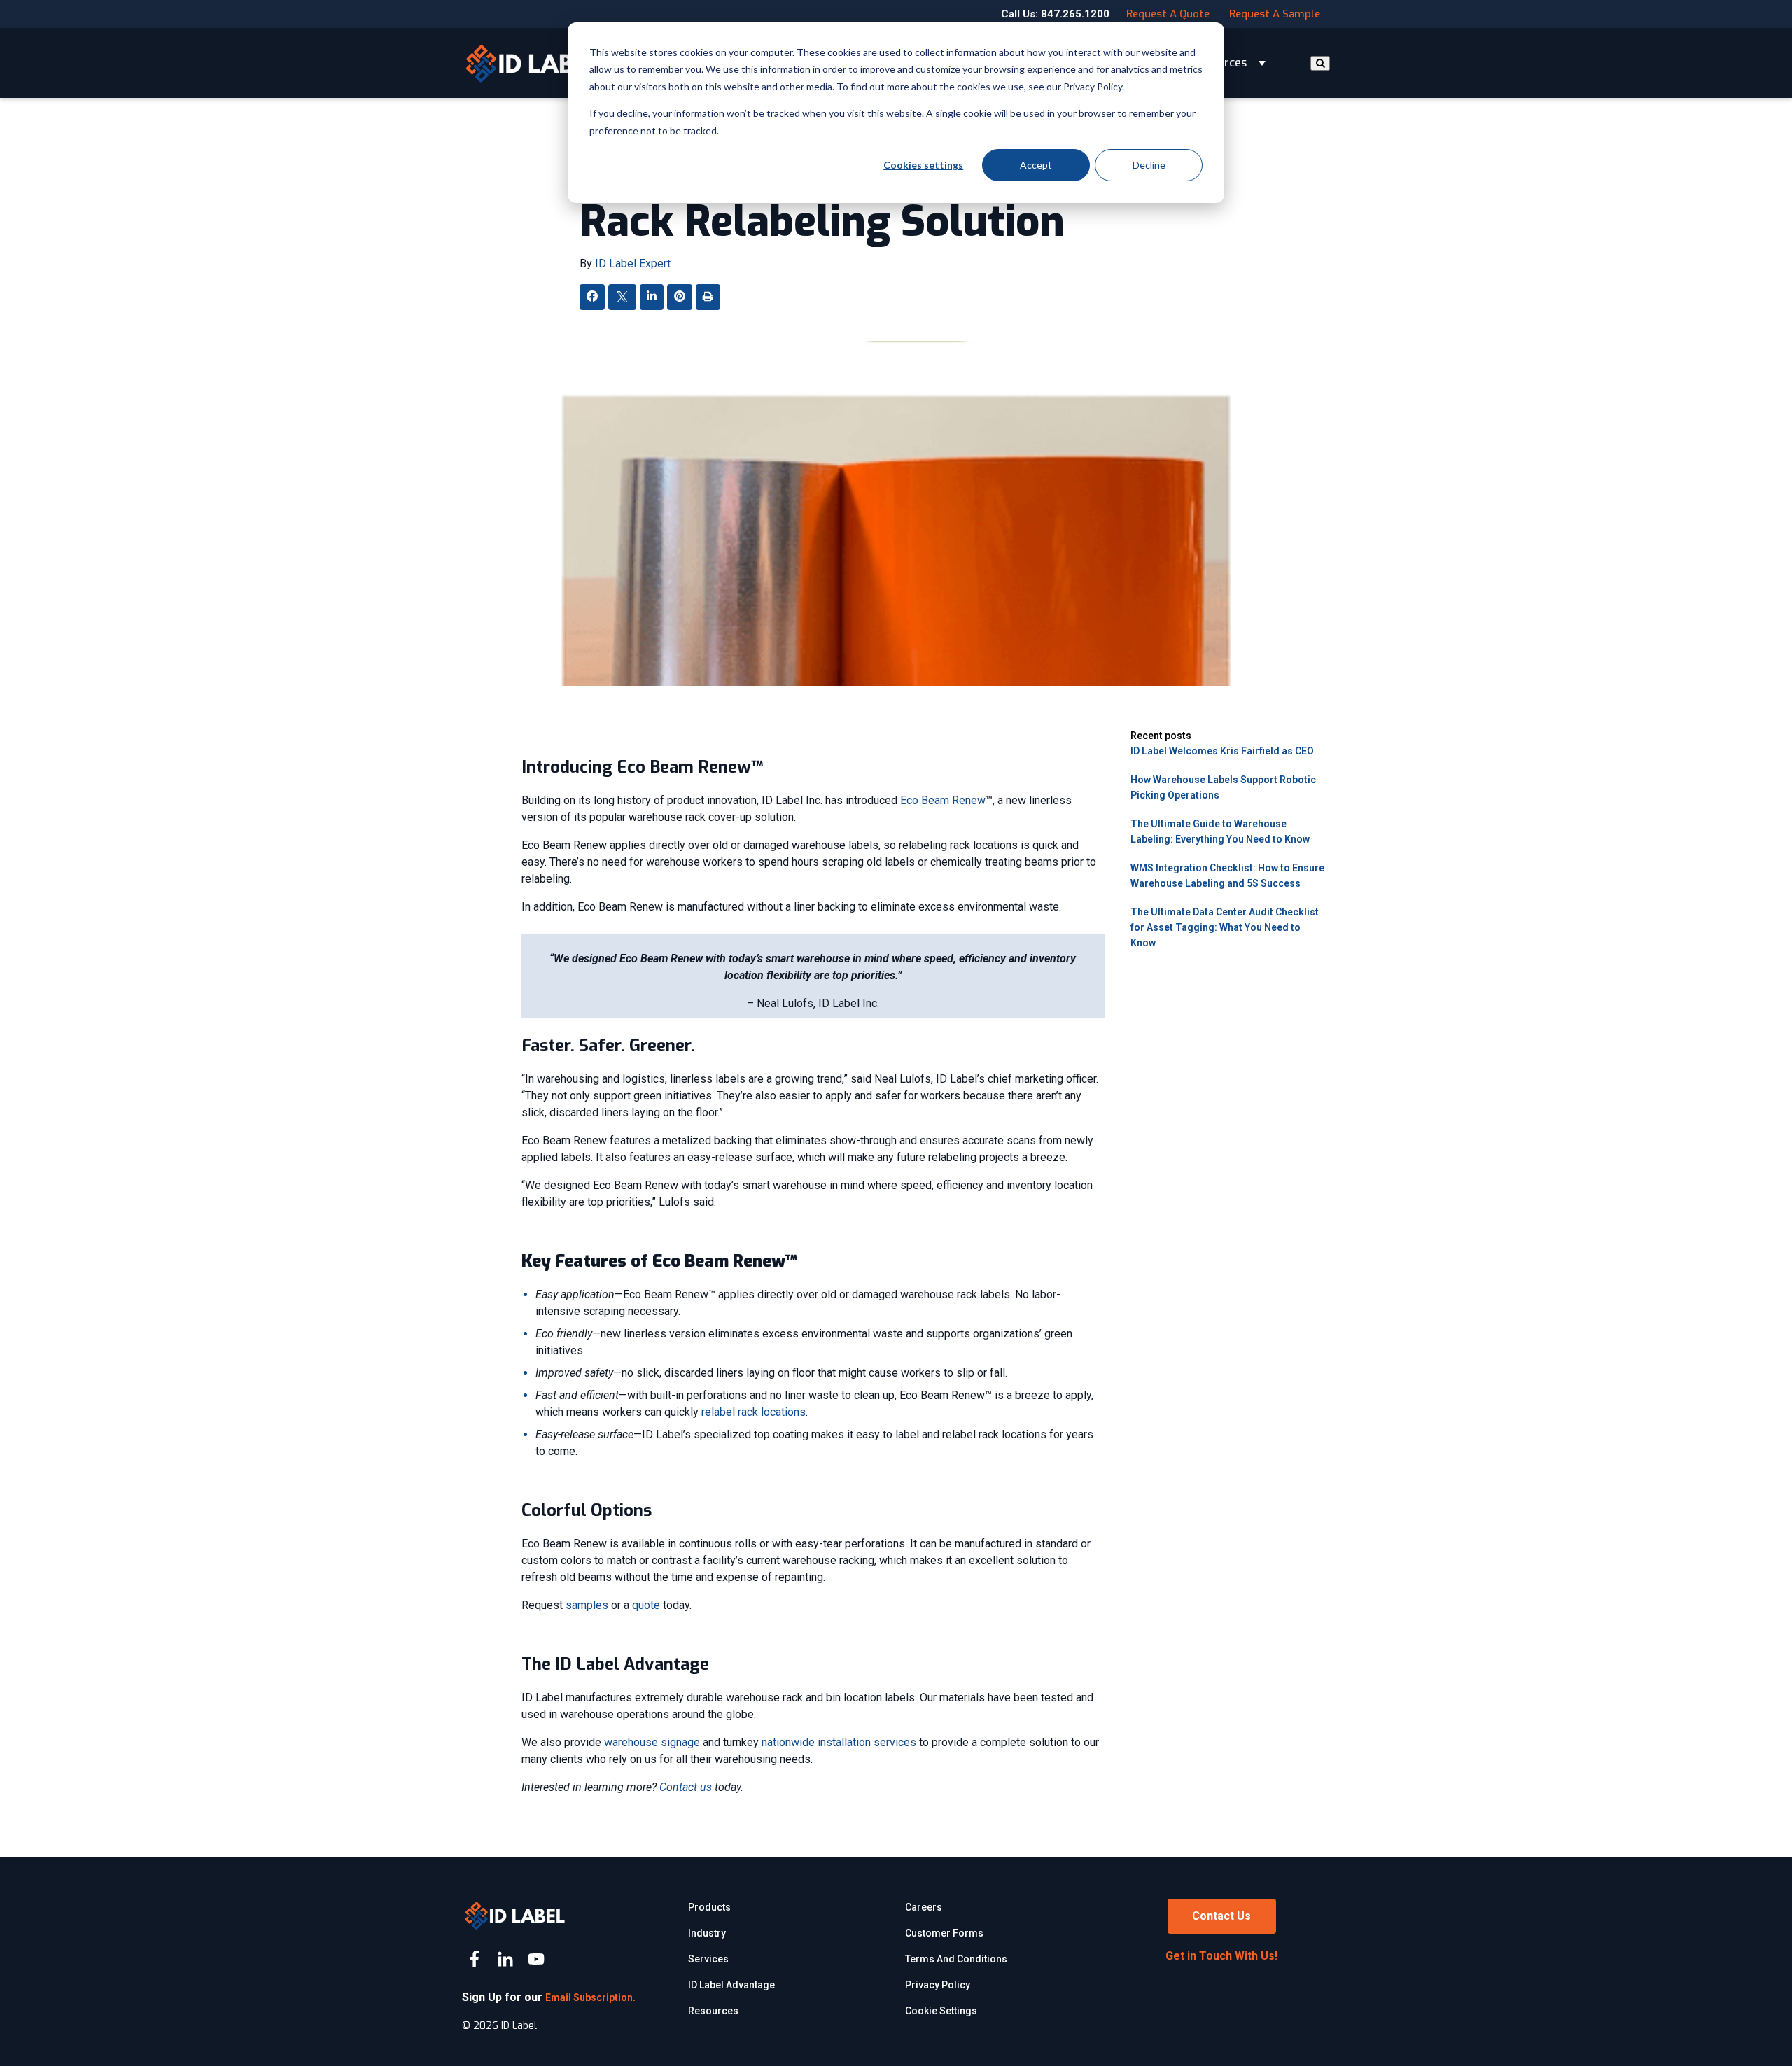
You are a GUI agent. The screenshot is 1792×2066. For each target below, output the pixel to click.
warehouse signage (652, 1742)
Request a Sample (1275, 14)
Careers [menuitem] (924, 1907)
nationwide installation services (839, 1742)
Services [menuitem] (708, 1959)
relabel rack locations (754, 1412)
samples (587, 1605)
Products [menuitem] (709, 1907)
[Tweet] (622, 298)
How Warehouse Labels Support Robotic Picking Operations (1223, 787)
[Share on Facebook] (592, 296)
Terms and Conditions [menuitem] (956, 1959)
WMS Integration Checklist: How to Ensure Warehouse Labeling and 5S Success (1227, 876)
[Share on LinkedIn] (652, 296)
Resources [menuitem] (713, 2011)
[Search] (1320, 63)
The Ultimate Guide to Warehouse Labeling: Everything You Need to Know (1220, 831)
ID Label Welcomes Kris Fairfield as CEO (1222, 751)
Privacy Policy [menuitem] (938, 1985)
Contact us (686, 1787)
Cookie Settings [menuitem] (941, 2011)
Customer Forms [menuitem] (944, 1933)
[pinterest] (680, 296)
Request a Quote (1168, 14)
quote (646, 1605)
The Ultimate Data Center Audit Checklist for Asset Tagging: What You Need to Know (1225, 927)
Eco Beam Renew (943, 800)
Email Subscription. (590, 1997)
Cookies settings (923, 165)
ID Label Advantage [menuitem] (731, 1985)
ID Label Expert (633, 263)
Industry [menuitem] (707, 1933)
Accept (1036, 165)
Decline (1149, 165)
